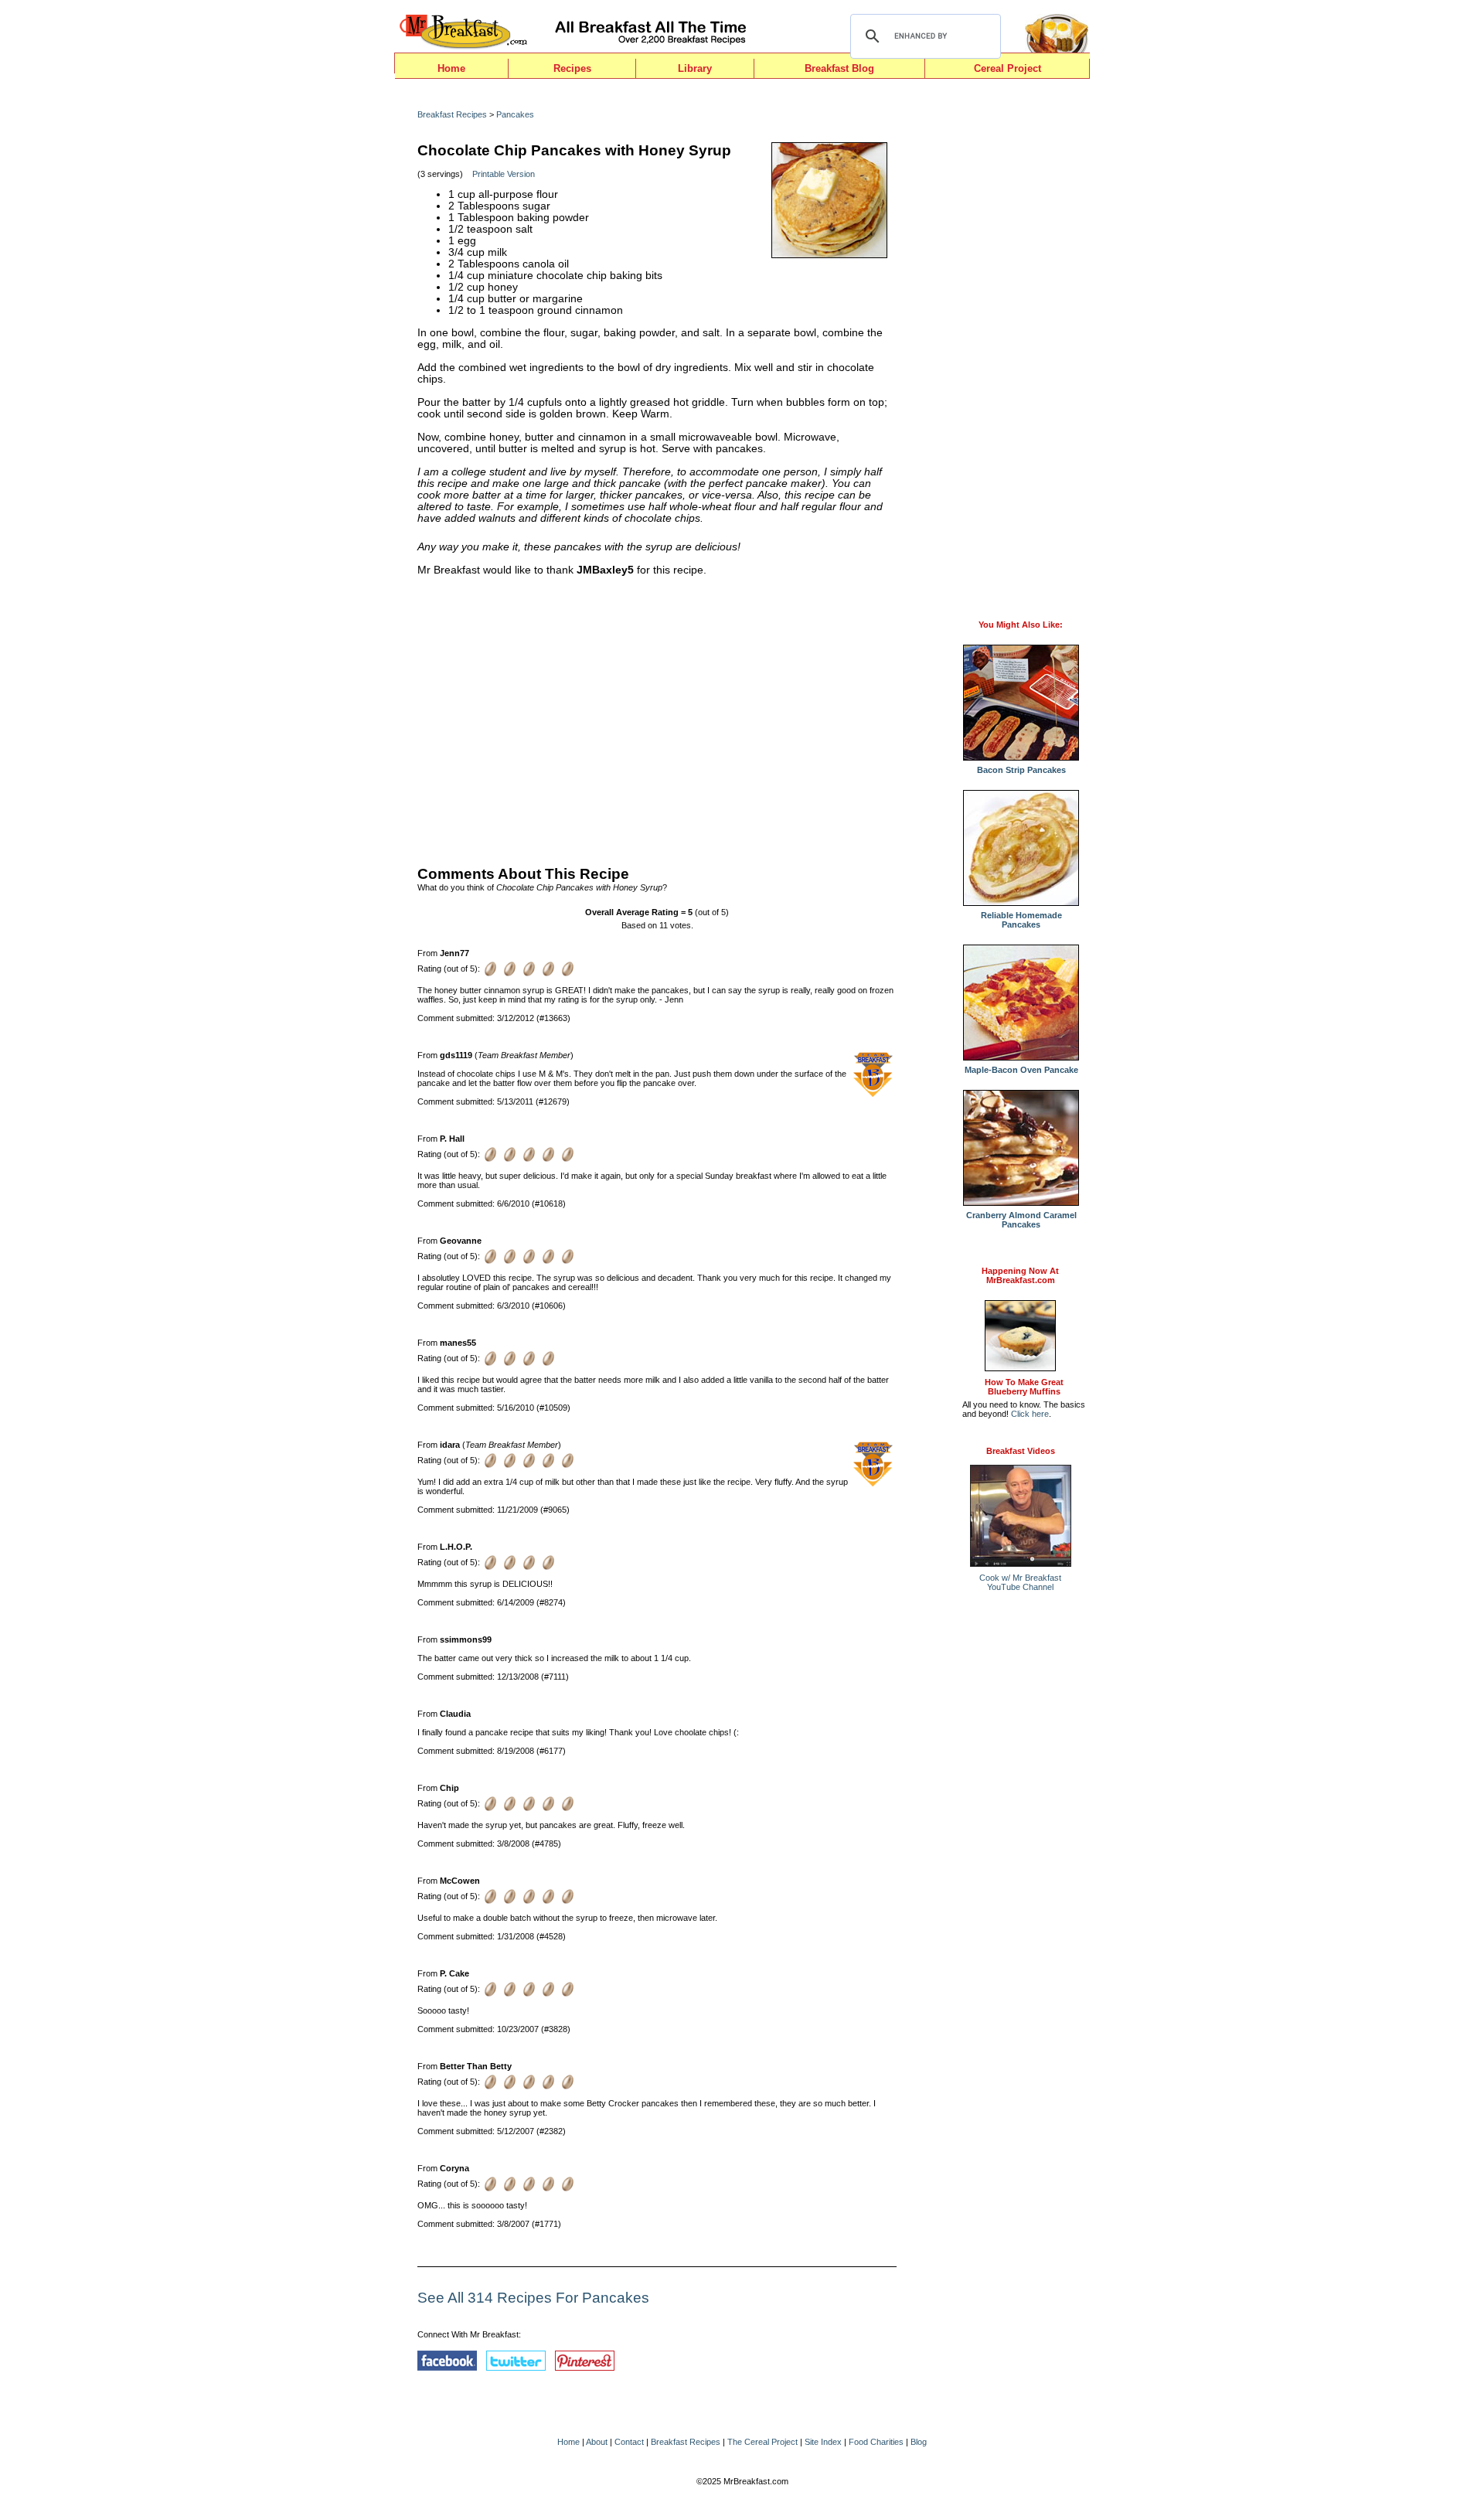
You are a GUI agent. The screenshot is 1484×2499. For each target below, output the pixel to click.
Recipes (572, 68)
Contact (629, 2442)
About (597, 2442)
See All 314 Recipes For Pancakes (533, 2298)
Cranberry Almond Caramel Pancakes (1021, 1220)
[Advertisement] (657, 717)
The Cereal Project (762, 2442)
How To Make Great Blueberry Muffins (1024, 1387)
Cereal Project (1007, 68)
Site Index (823, 2442)
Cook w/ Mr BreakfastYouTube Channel (1020, 1582)
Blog (919, 2442)
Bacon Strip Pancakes (1021, 770)
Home (451, 68)
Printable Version (504, 174)
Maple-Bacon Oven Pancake (1021, 1070)
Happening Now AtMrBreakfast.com (1020, 1275)
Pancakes (515, 114)
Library (695, 68)
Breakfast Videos (1021, 1451)
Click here (1030, 1414)
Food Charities (876, 2442)
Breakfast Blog (839, 68)
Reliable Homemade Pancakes (1021, 920)
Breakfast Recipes (452, 114)
